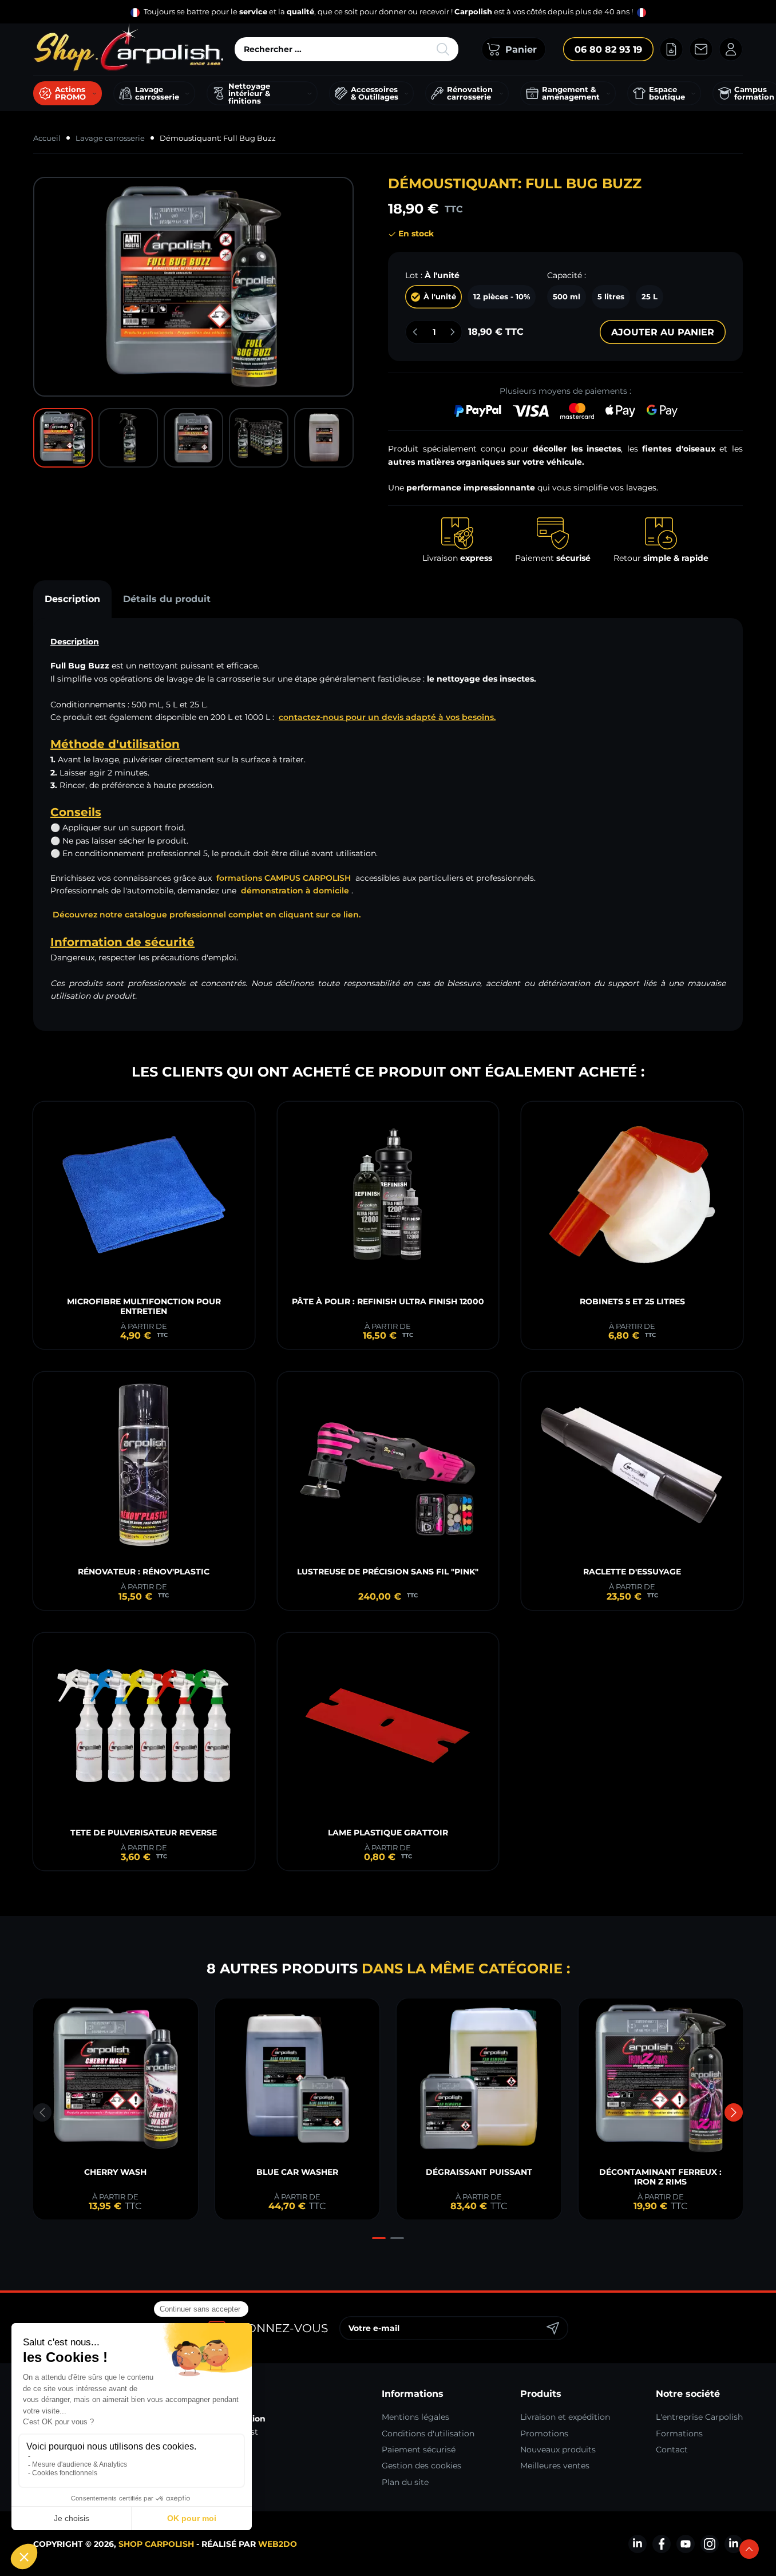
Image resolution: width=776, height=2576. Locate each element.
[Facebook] (662, 2544)
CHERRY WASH (115, 2172)
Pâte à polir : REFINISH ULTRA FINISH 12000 (388, 1301)
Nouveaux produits (558, 2450)
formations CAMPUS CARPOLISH (284, 878)
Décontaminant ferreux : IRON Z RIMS (660, 2177)
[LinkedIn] (638, 2544)
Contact (672, 2450)
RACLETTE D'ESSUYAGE (632, 1572)
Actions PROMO (70, 93)
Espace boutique (667, 93)
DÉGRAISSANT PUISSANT (479, 2172)
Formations (679, 2433)
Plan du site (405, 2482)
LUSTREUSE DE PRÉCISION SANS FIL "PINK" (388, 1572)
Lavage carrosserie (157, 93)
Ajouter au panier (663, 332)
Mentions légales (415, 2417)
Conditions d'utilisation (428, 2433)
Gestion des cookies (421, 2466)
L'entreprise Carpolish (699, 2417)
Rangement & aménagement (571, 93)
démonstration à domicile (295, 891)
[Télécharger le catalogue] (671, 49)
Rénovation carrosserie (470, 93)
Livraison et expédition (565, 2417)
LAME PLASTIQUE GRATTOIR (388, 1833)
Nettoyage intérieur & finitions (249, 93)
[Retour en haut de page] (749, 2549)
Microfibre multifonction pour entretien (144, 1306)
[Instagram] (710, 2544)
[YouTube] (686, 2544)
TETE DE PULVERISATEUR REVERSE (144, 1833)
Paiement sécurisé (419, 2450)
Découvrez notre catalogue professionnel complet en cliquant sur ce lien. (207, 915)
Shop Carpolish (156, 2544)
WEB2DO (278, 2544)
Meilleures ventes (555, 2466)
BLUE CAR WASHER (297, 2172)
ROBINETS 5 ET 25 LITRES (632, 1301)
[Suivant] (734, 2112)
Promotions (544, 2433)
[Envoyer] (553, 2328)
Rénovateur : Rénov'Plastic (144, 1572)
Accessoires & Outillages (375, 93)
